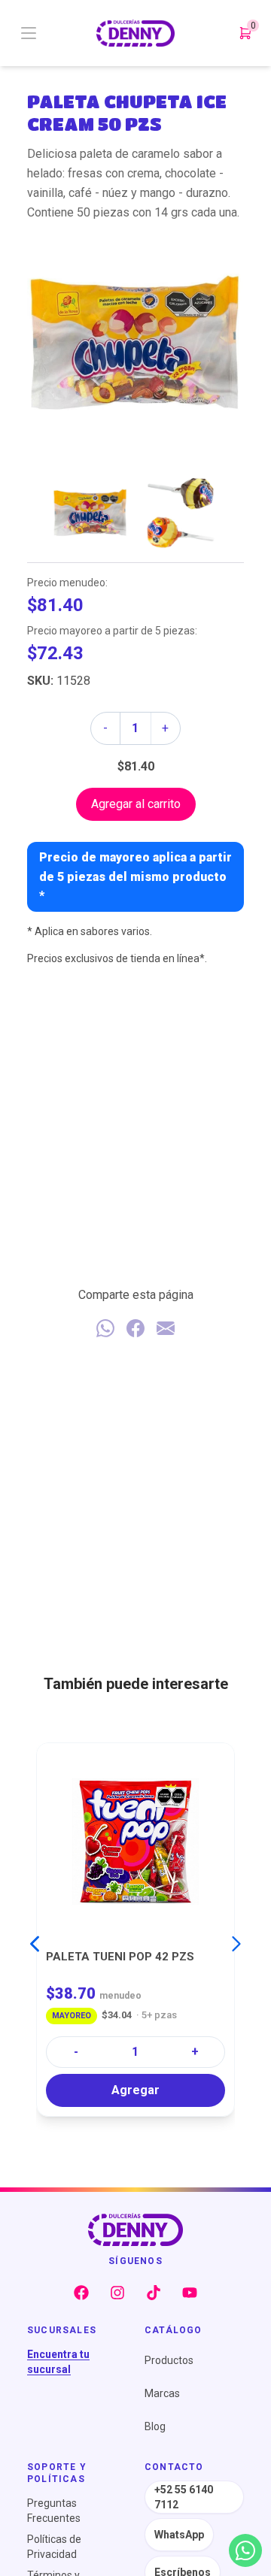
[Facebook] (81, 2293)
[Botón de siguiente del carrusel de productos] (236, 1944)
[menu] (57, 33)
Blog (155, 2426)
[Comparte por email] (166, 1328)
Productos (169, 2360)
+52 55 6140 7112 (184, 2497)
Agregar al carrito (136, 804)
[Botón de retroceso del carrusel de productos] (35, 1944)
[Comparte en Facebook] (135, 1328)
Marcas (162, 2393)
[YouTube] (190, 2293)
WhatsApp (179, 2535)
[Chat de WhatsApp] (245, 2550)
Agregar (135, 2089)
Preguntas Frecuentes (54, 2511)
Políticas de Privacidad (54, 2547)
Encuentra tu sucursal (58, 2362)
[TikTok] (154, 2293)
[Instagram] (117, 2293)
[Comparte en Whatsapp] (105, 1328)
